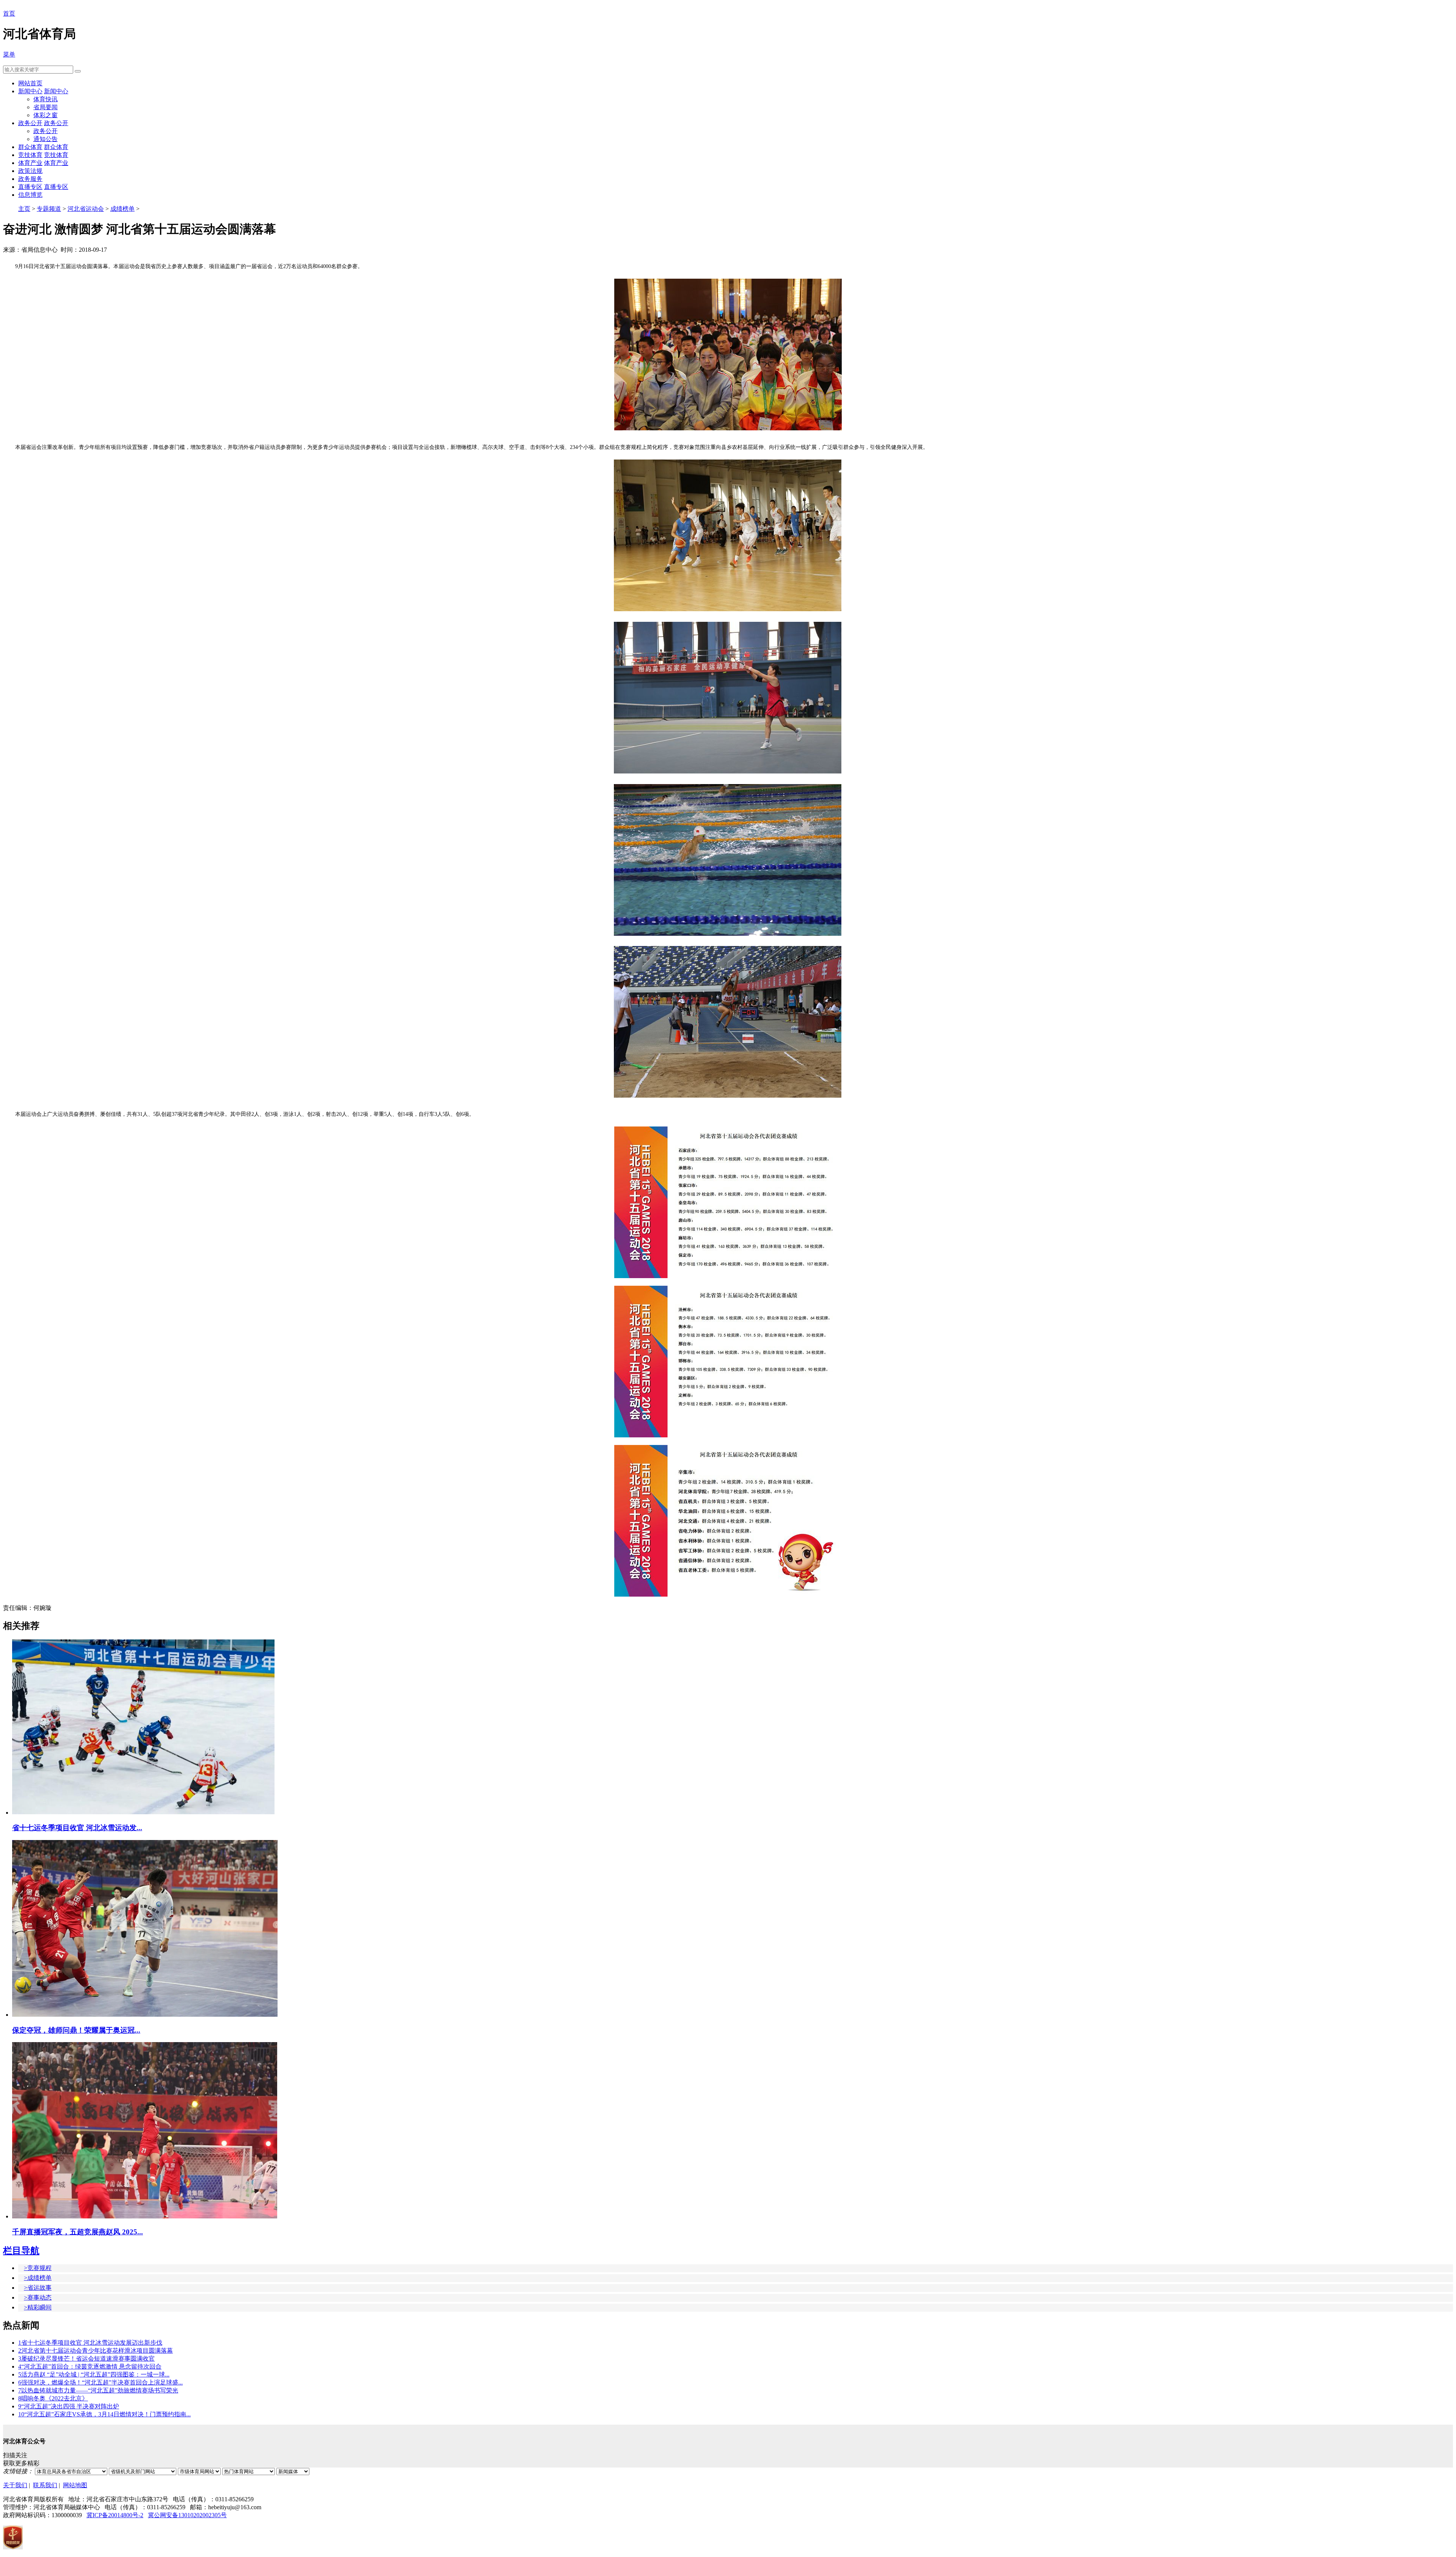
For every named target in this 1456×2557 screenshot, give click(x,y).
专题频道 (49, 209)
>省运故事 (38, 2288)
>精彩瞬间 (38, 2307)
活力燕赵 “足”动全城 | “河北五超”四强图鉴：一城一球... (94, 2374)
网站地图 (75, 2485)
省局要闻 (45, 107)
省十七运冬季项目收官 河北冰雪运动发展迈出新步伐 (90, 2343)
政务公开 (30, 123)
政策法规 (30, 171)
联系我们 (45, 2485)
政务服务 (30, 179)
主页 (24, 209)
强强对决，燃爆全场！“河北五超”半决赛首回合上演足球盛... (100, 2382)
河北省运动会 (86, 209)
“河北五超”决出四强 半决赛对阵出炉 (69, 2406)
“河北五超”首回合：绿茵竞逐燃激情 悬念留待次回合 (90, 2366)
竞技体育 (30, 155)
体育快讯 (45, 99)
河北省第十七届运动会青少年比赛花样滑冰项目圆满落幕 (96, 2351)
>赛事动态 (38, 2297)
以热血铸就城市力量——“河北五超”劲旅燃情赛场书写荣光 (98, 2390)
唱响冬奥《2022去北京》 (53, 2398)
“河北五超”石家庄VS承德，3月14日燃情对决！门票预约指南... (104, 2414)
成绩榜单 (122, 209)
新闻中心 (30, 91)
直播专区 (30, 187)
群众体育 (30, 147)
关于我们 (15, 2485)
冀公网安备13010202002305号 (187, 2515)
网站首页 (30, 83)
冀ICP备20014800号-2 (115, 2515)
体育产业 (30, 163)
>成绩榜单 (38, 2278)
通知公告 (45, 139)
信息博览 (30, 195)
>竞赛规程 (38, 2268)
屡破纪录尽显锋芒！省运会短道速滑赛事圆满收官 (86, 2359)
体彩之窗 (45, 115)
